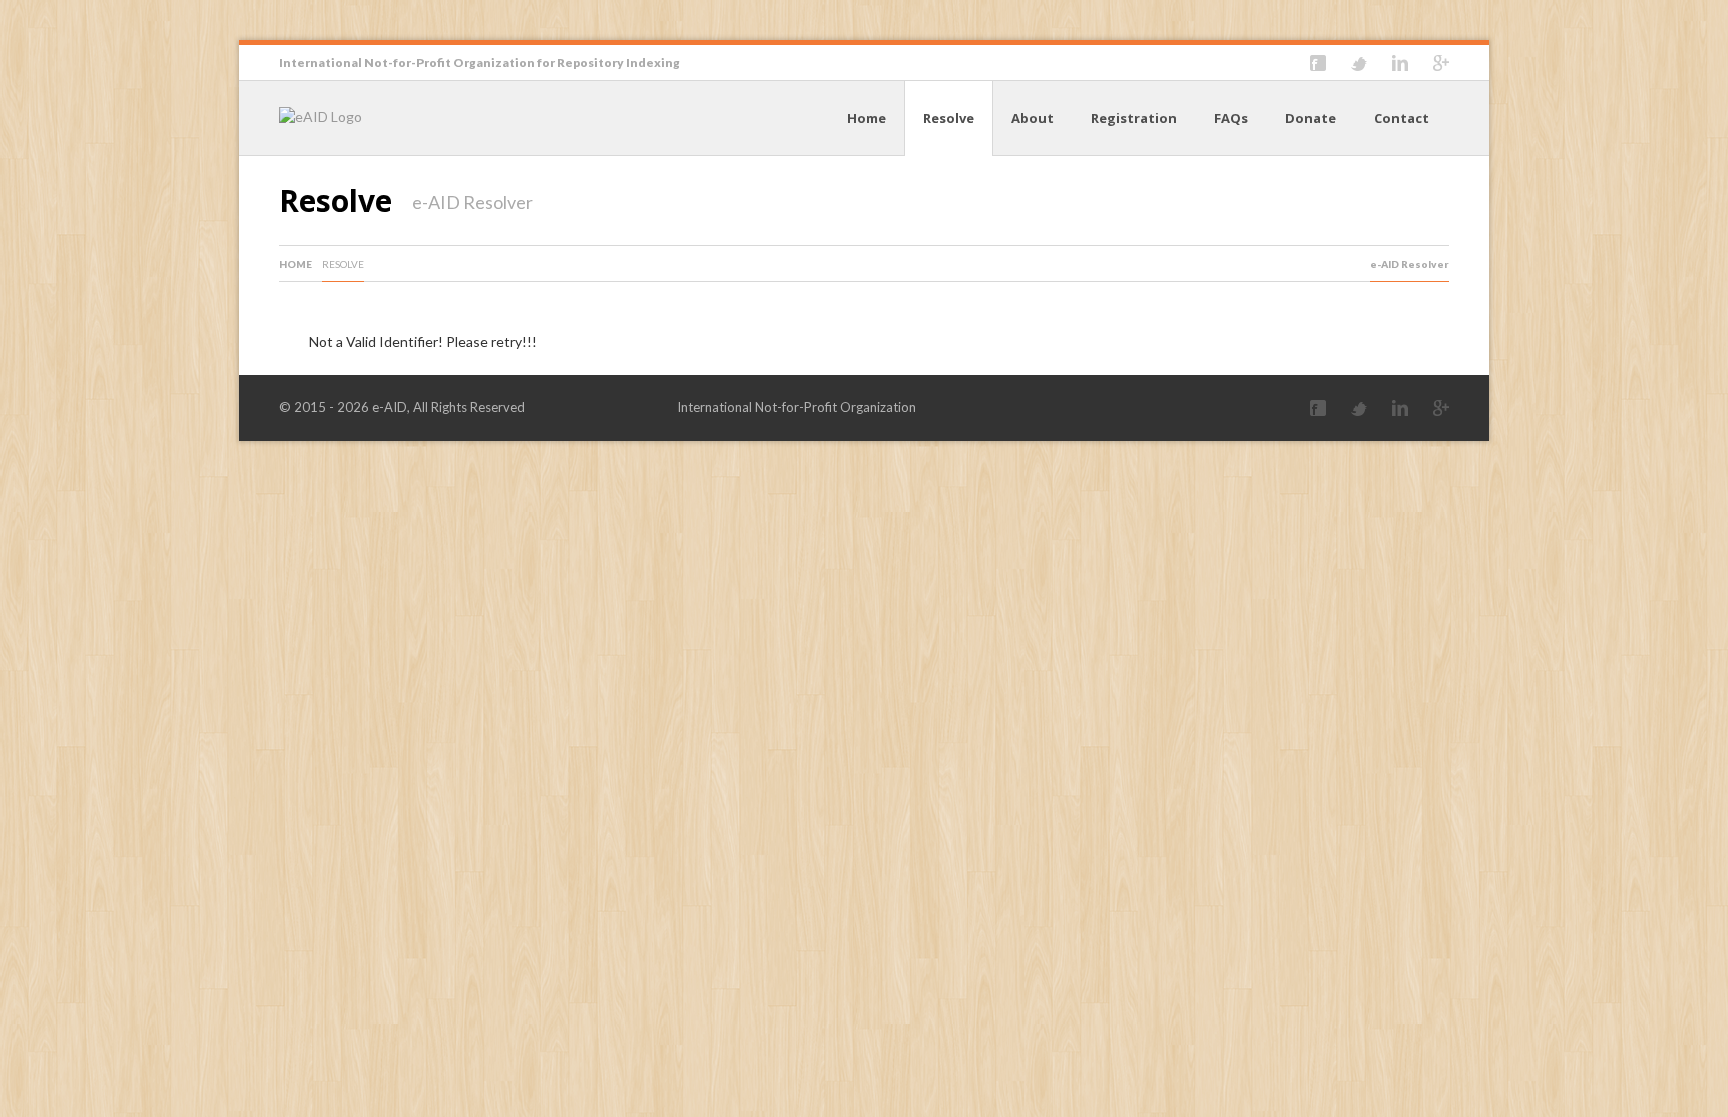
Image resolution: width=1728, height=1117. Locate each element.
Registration (1134, 118)
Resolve (948, 118)
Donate (1310, 118)
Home (866, 118)
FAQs (1231, 118)
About (1032, 118)
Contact (1401, 118)
